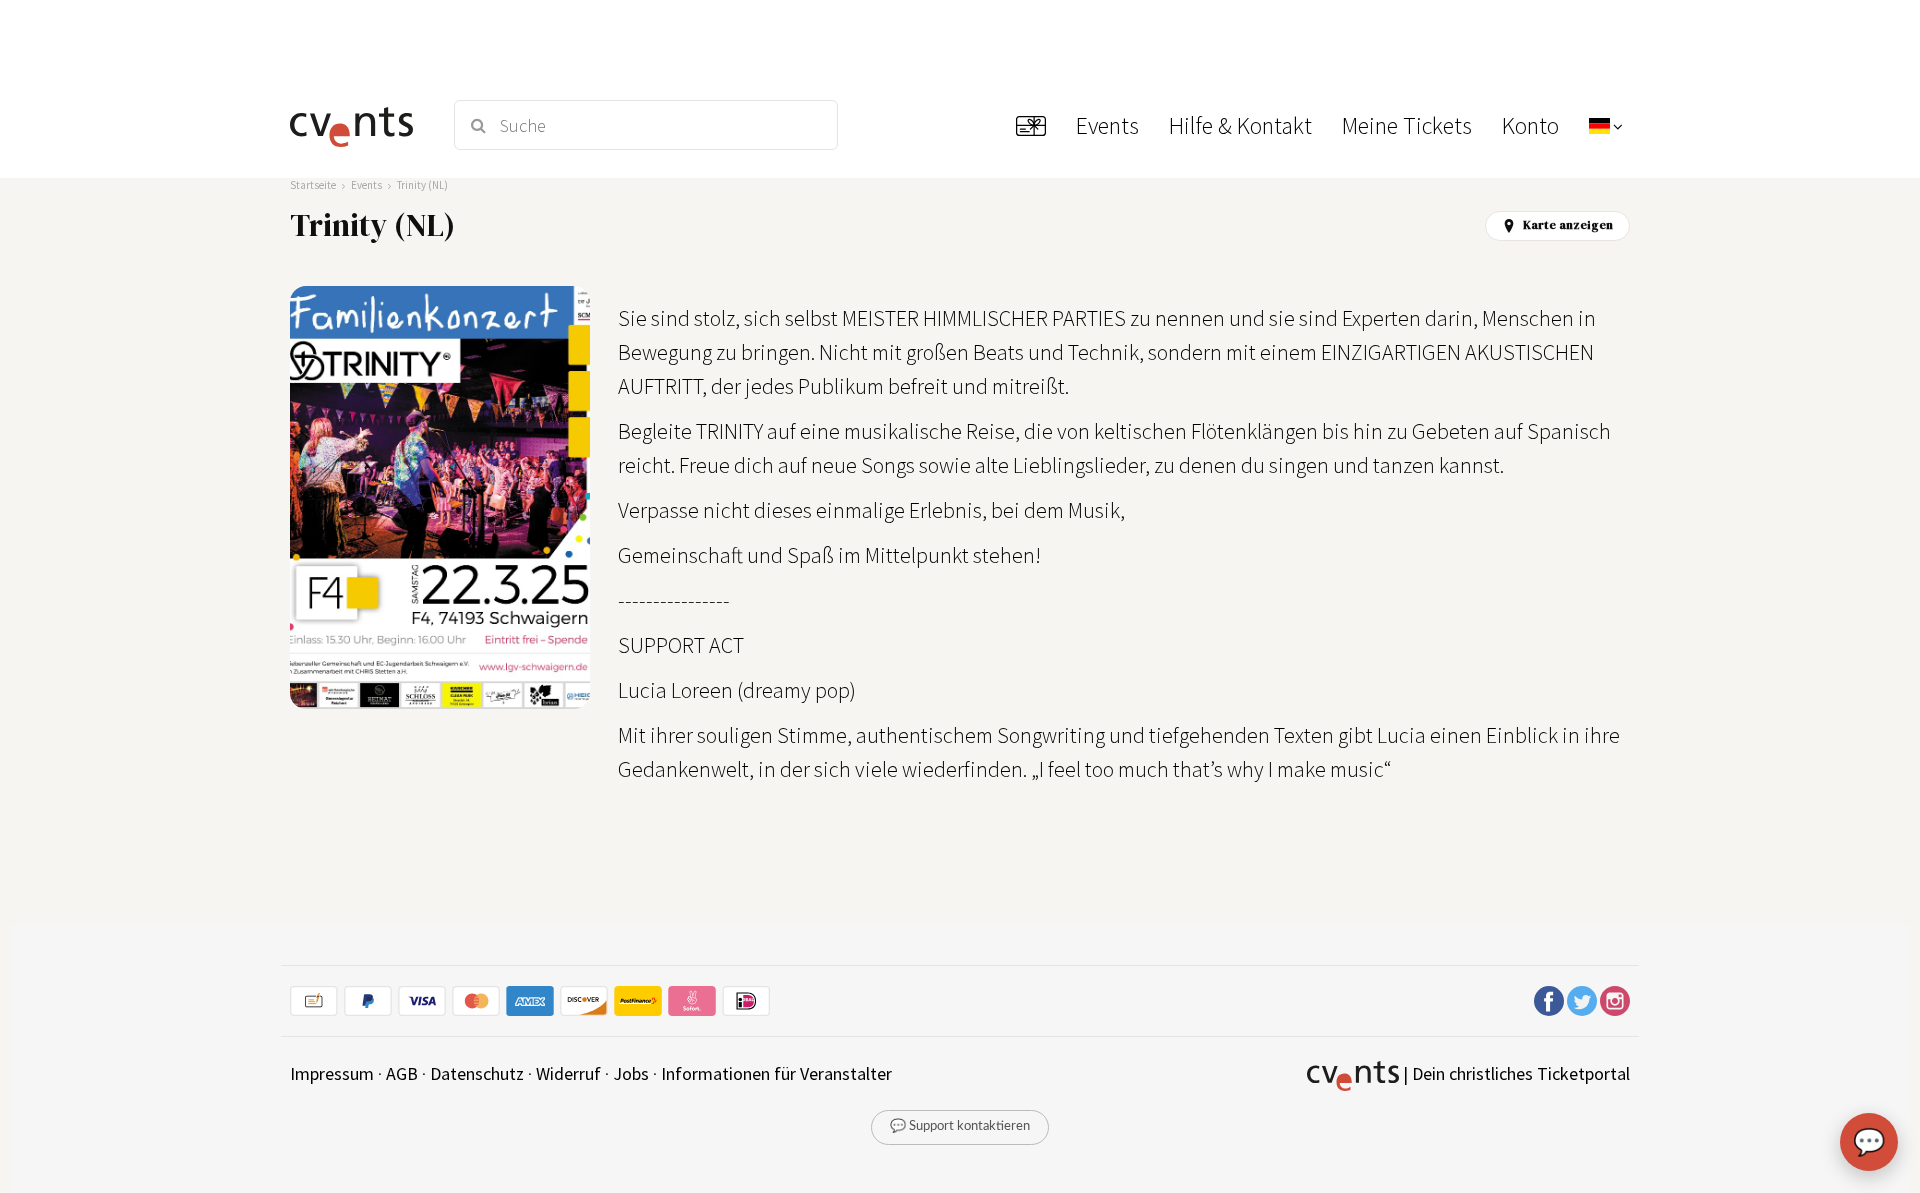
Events (366, 185)
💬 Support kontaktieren (960, 1126)
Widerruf (568, 1073)
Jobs (631, 1073)
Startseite (313, 185)
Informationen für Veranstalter (776, 1073)
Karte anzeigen (1568, 225)
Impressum (332, 1073)
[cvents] (358, 125)
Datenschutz (477, 1073)
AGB (402, 1073)
